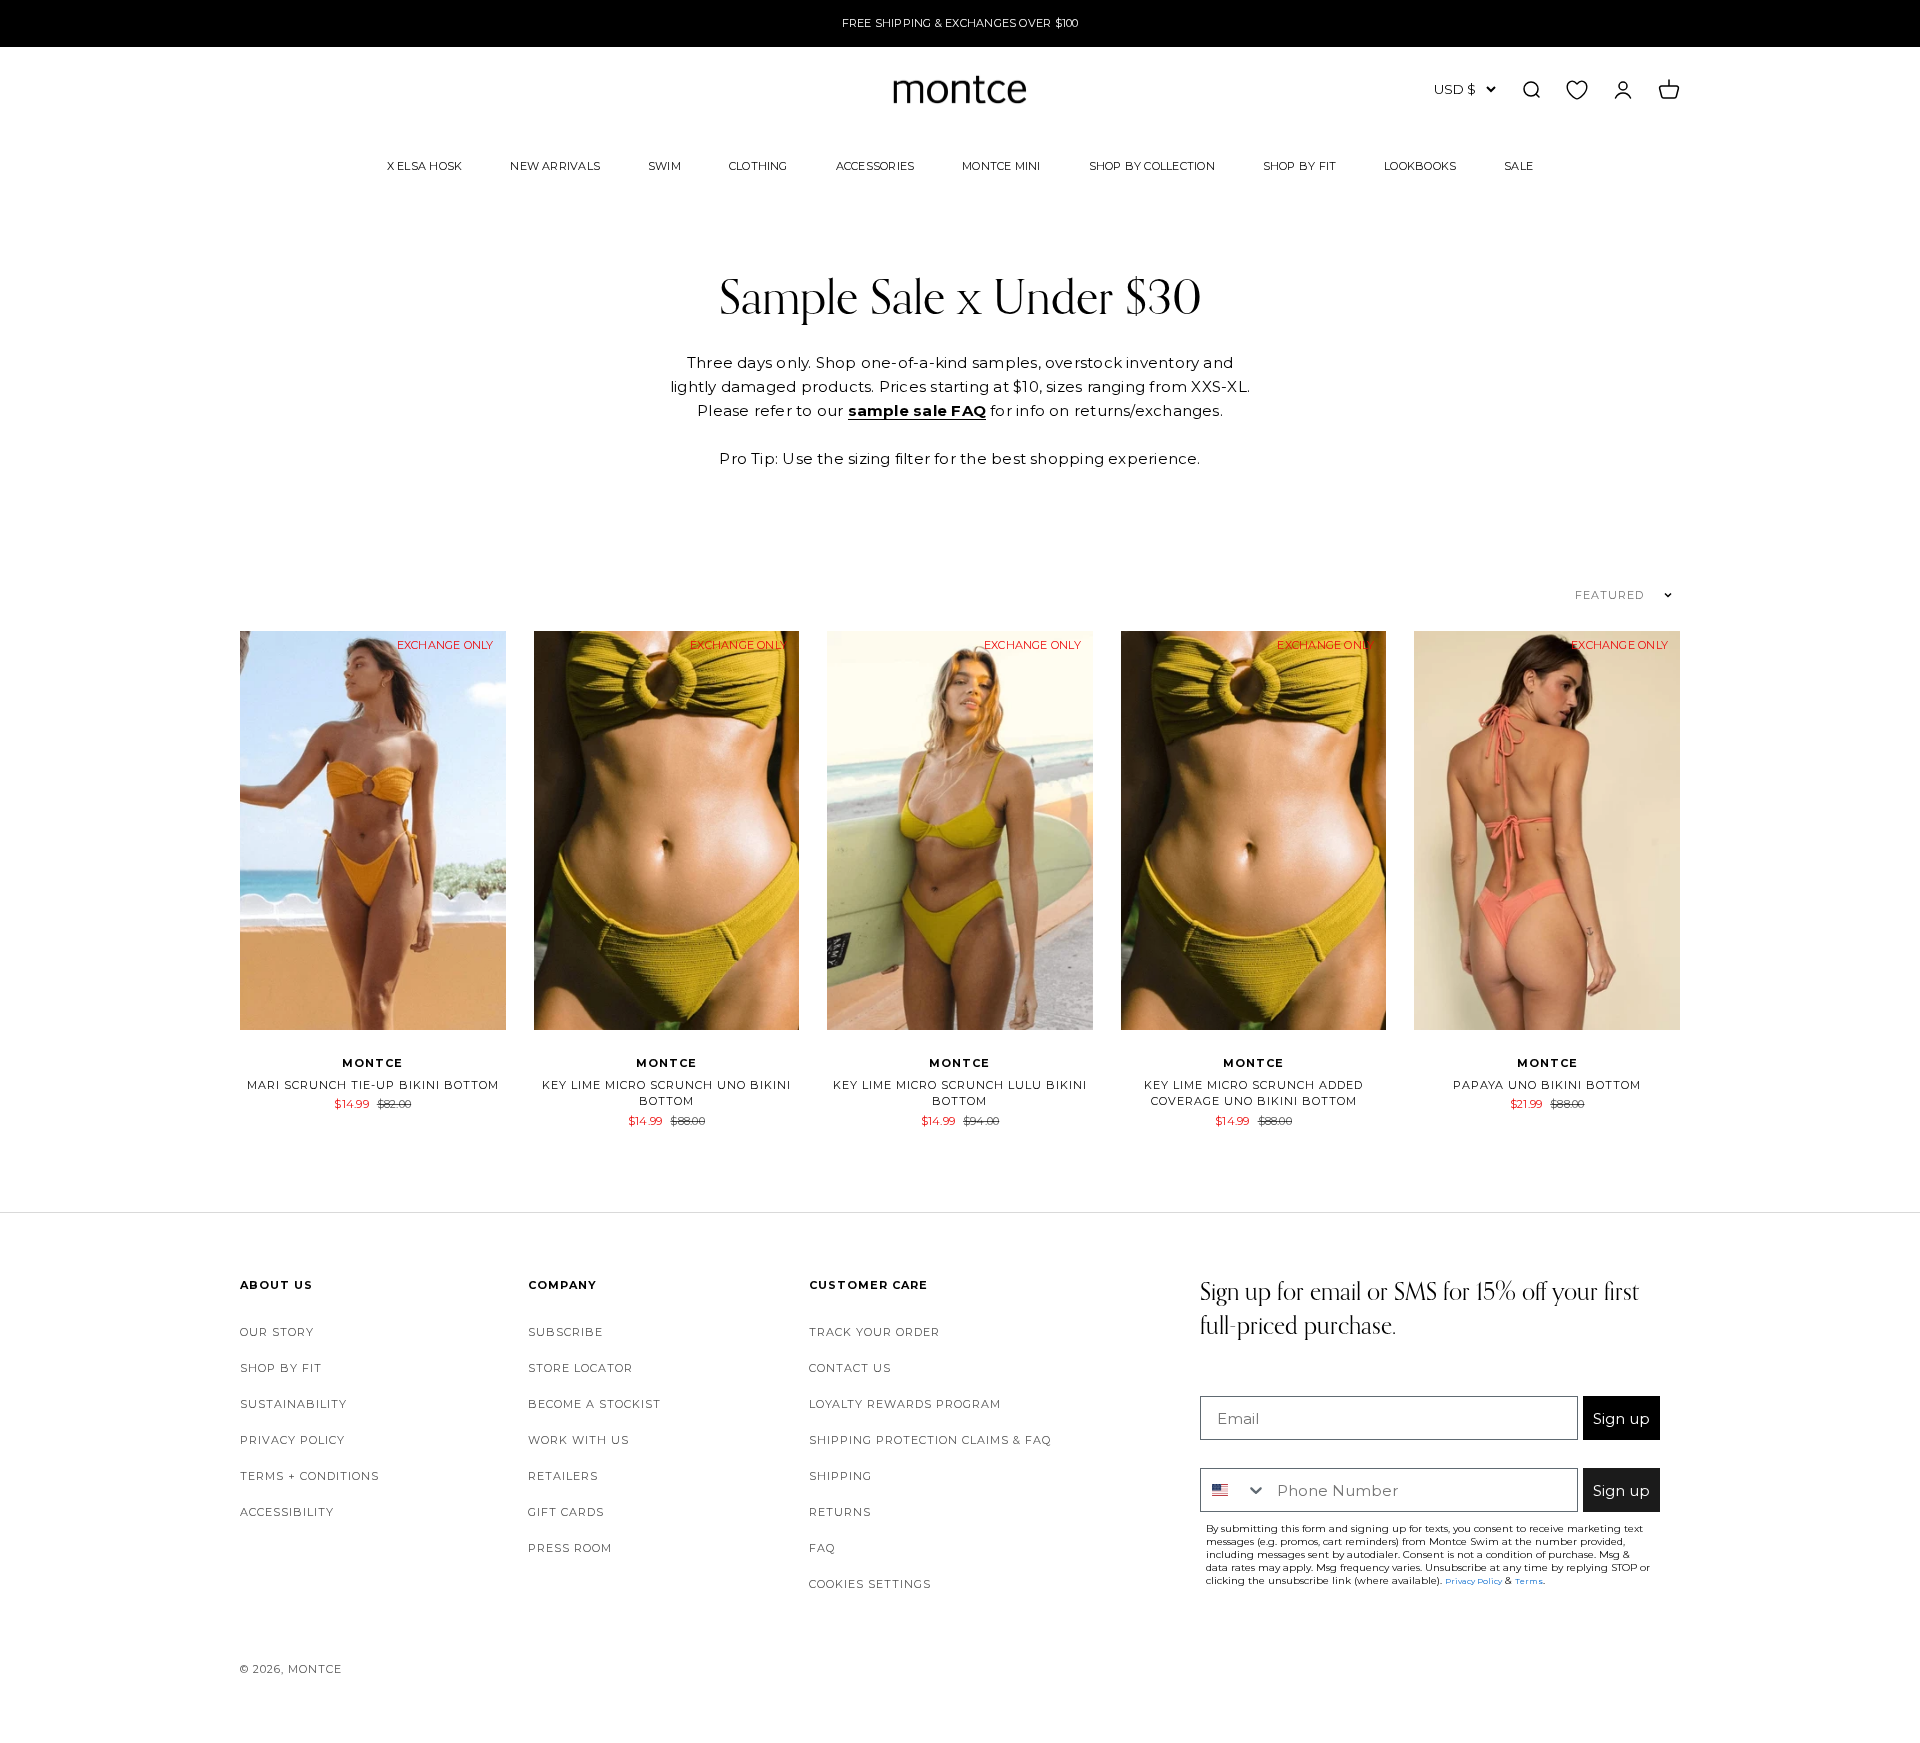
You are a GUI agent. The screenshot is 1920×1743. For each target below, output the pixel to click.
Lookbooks (1420, 165)
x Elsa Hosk (424, 165)
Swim (664, 165)
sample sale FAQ (917, 410)
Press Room (570, 1548)
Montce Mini (1001, 165)
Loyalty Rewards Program (905, 1404)
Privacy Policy (292, 1440)
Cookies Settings (870, 1584)
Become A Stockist (594, 1404)
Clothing (758, 165)
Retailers (563, 1476)
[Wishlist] (1577, 89)
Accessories (875, 165)
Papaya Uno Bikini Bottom (1547, 1085)
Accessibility (287, 1512)
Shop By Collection (1152, 165)
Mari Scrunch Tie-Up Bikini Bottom (373, 1085)
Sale (1518, 165)
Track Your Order (874, 1332)
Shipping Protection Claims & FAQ (930, 1440)
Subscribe (565, 1332)
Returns (840, 1512)
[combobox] (1234, 1490)
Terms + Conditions (309, 1476)
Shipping (840, 1476)
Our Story (277, 1332)
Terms (1529, 1581)
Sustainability (293, 1404)
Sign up (1621, 1418)
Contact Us (850, 1368)
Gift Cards (566, 1512)
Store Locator (580, 1368)
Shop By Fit (1299, 165)
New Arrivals (555, 165)
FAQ (822, 1548)
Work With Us (578, 1440)
